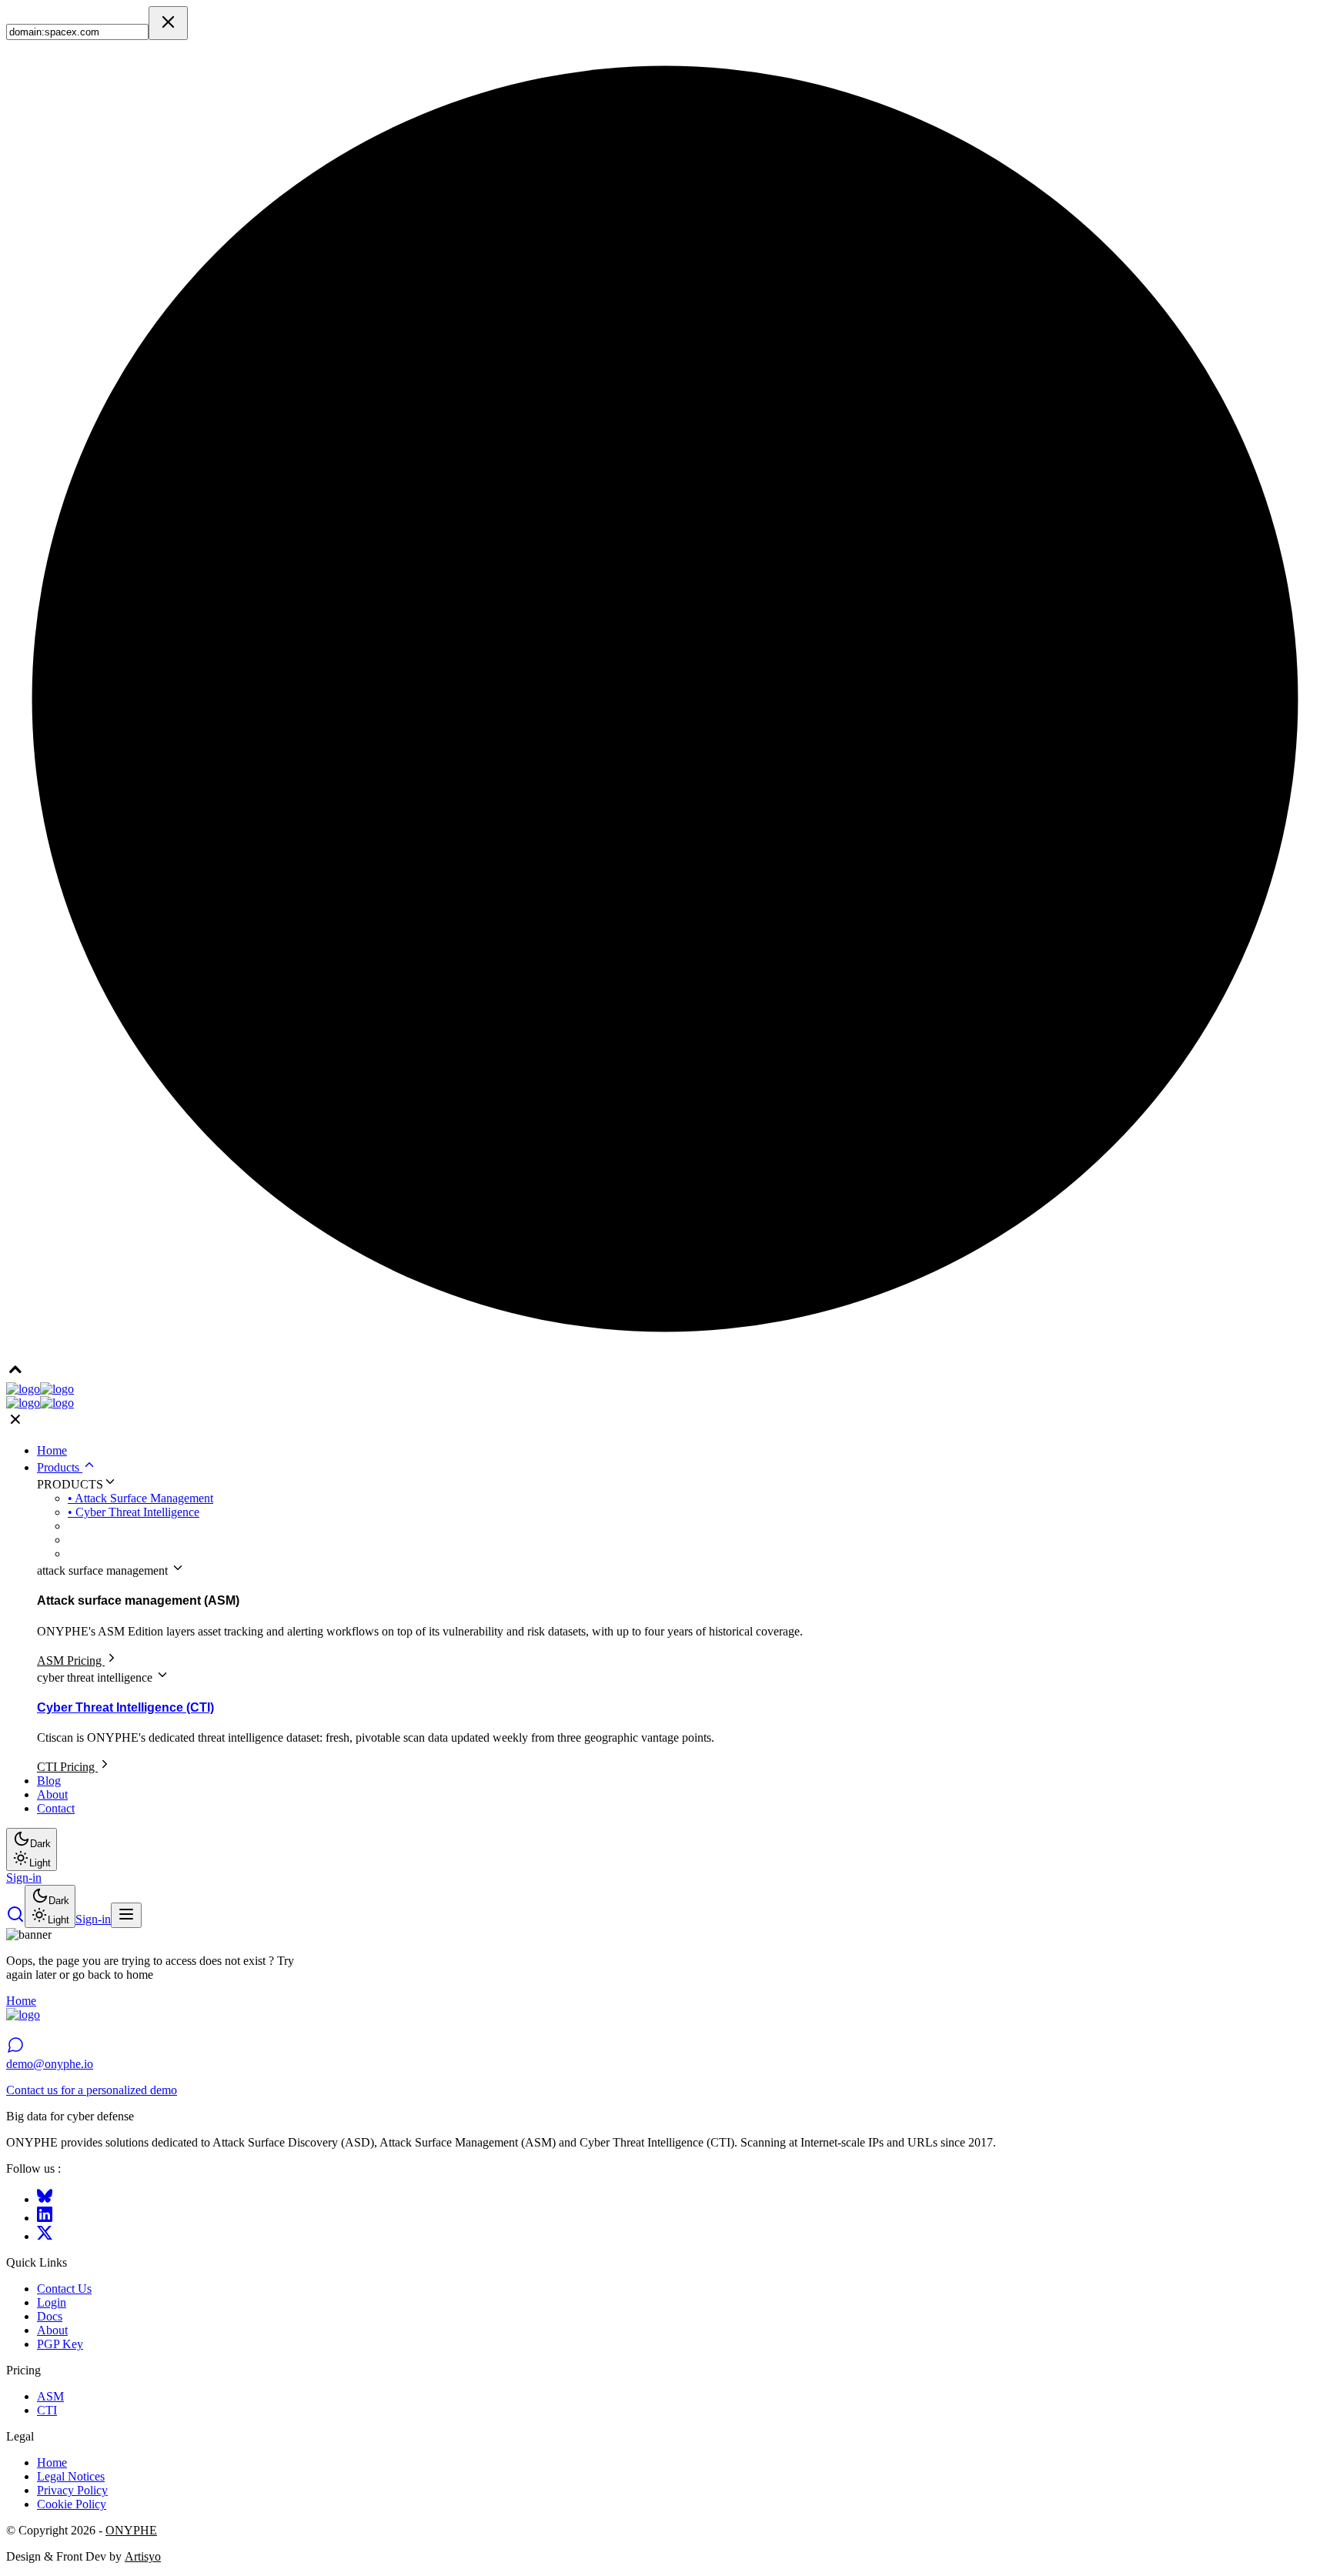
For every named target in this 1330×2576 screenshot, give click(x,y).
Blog (49, 1781)
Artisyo (143, 2556)
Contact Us (64, 2289)
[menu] (126, 1915)
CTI (47, 2410)
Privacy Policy (72, 2490)
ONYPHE (131, 2530)
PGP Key (60, 2344)
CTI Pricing (67, 1767)
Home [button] (21, 2001)
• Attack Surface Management (140, 1498)
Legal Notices (71, 2476)
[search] (168, 23)
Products (60, 1467)
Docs (50, 2316)
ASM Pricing (71, 1661)
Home (52, 1450)
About (52, 1794)
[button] (15, 1919)
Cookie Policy (72, 2504)
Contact (56, 1808)
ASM (50, 2396)
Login (52, 2302)
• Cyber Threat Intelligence (134, 1512)
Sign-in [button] (24, 1878)
